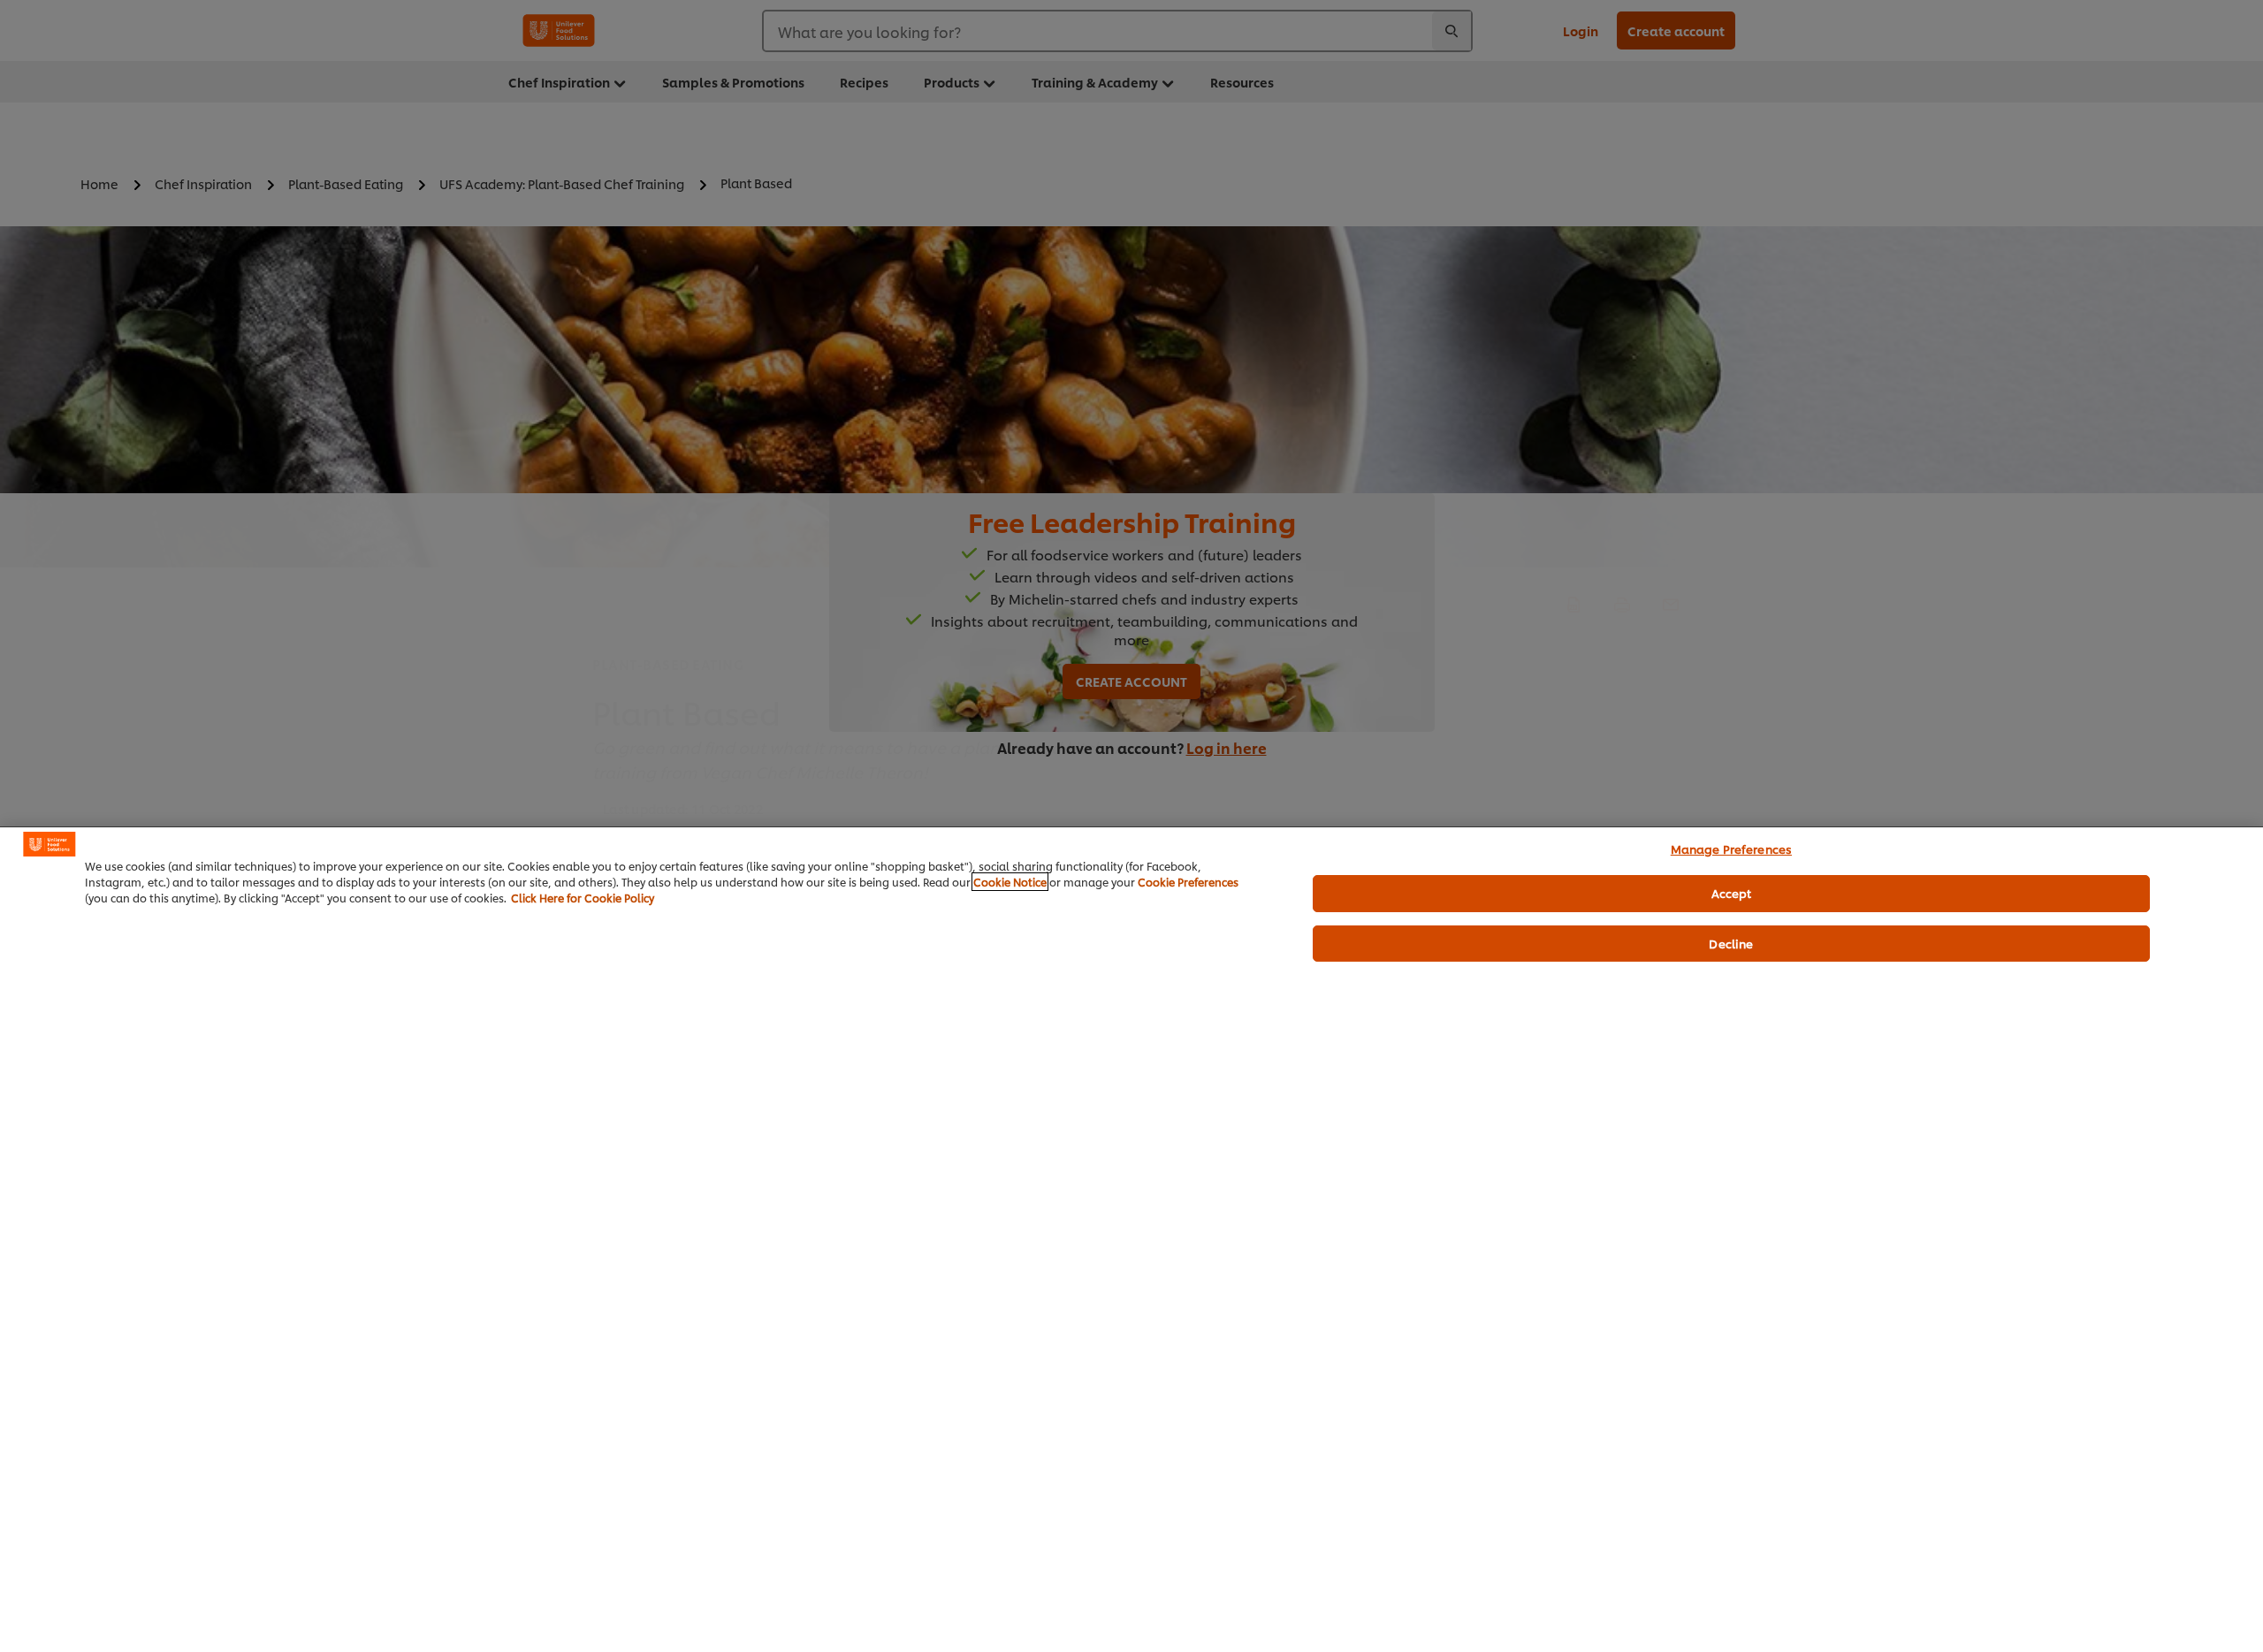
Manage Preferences (1731, 849)
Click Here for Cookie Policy (583, 898)
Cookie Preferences (1188, 882)
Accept (1732, 893)
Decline (1731, 943)
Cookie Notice (1010, 882)
